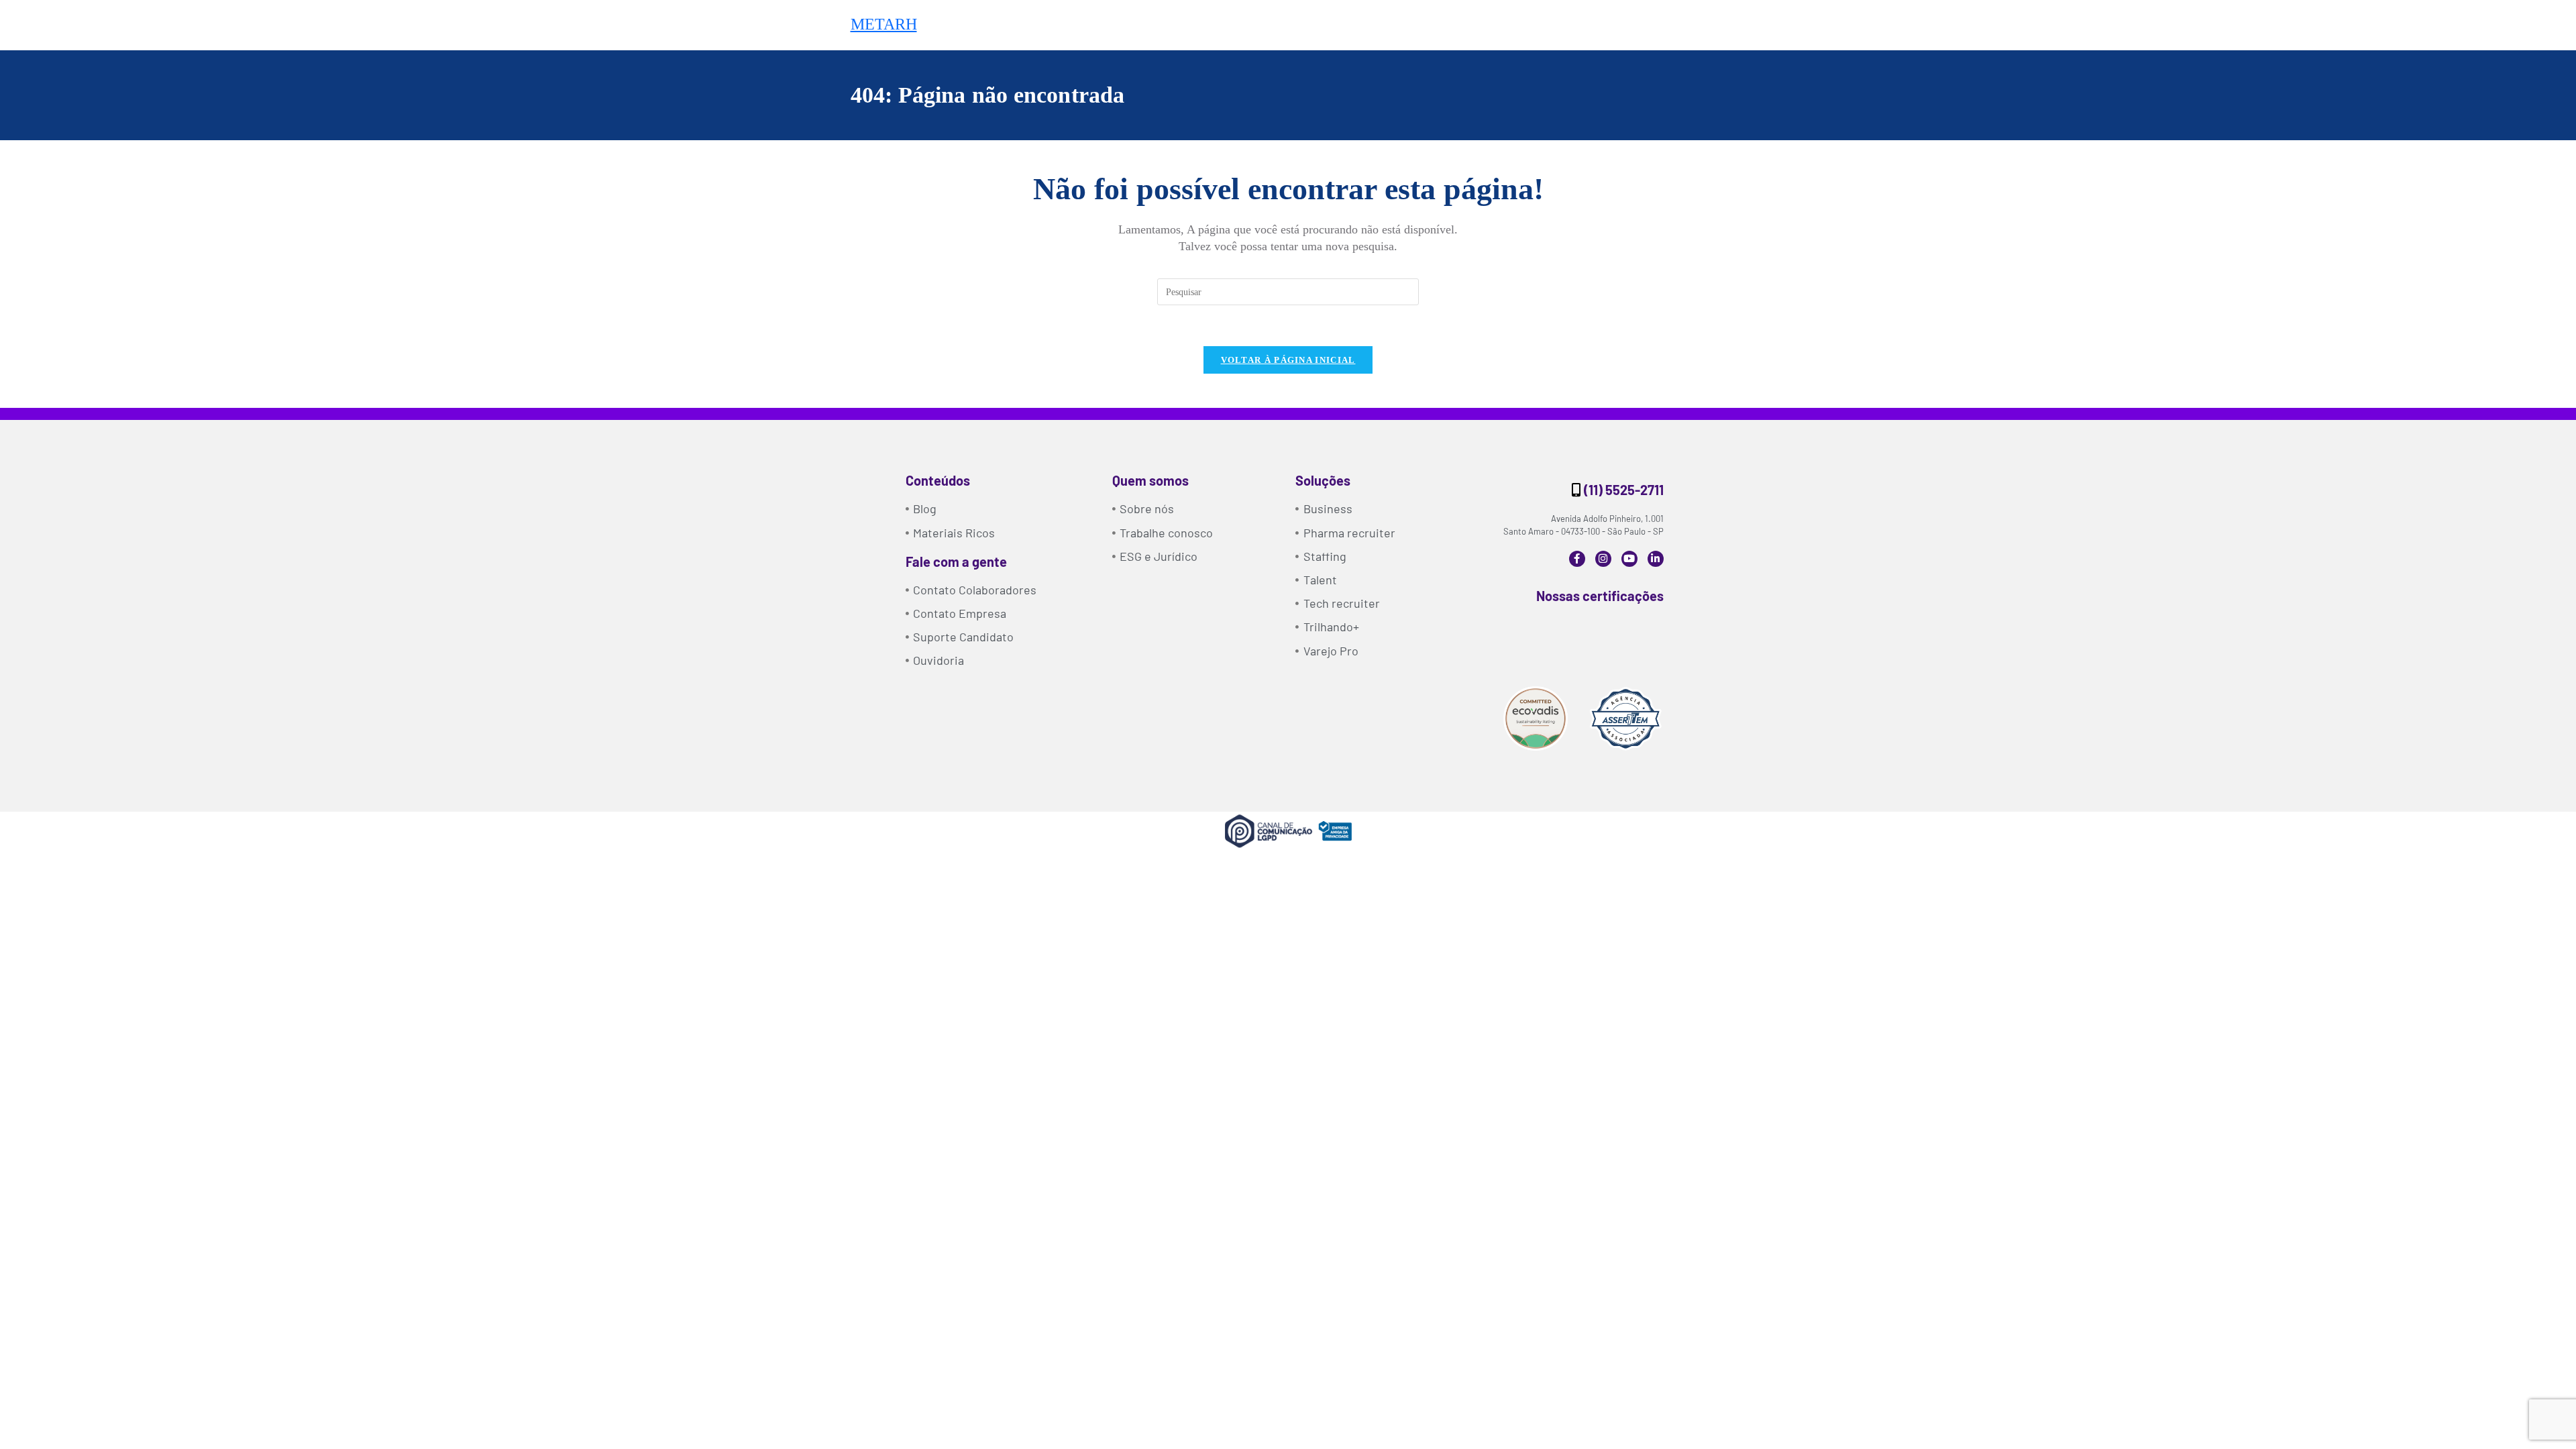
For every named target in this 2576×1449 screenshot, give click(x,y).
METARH (884, 24)
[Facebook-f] (1577, 559)
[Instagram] (1603, 559)
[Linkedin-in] (1656, 559)
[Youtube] (1629, 559)
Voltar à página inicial (1288, 360)
